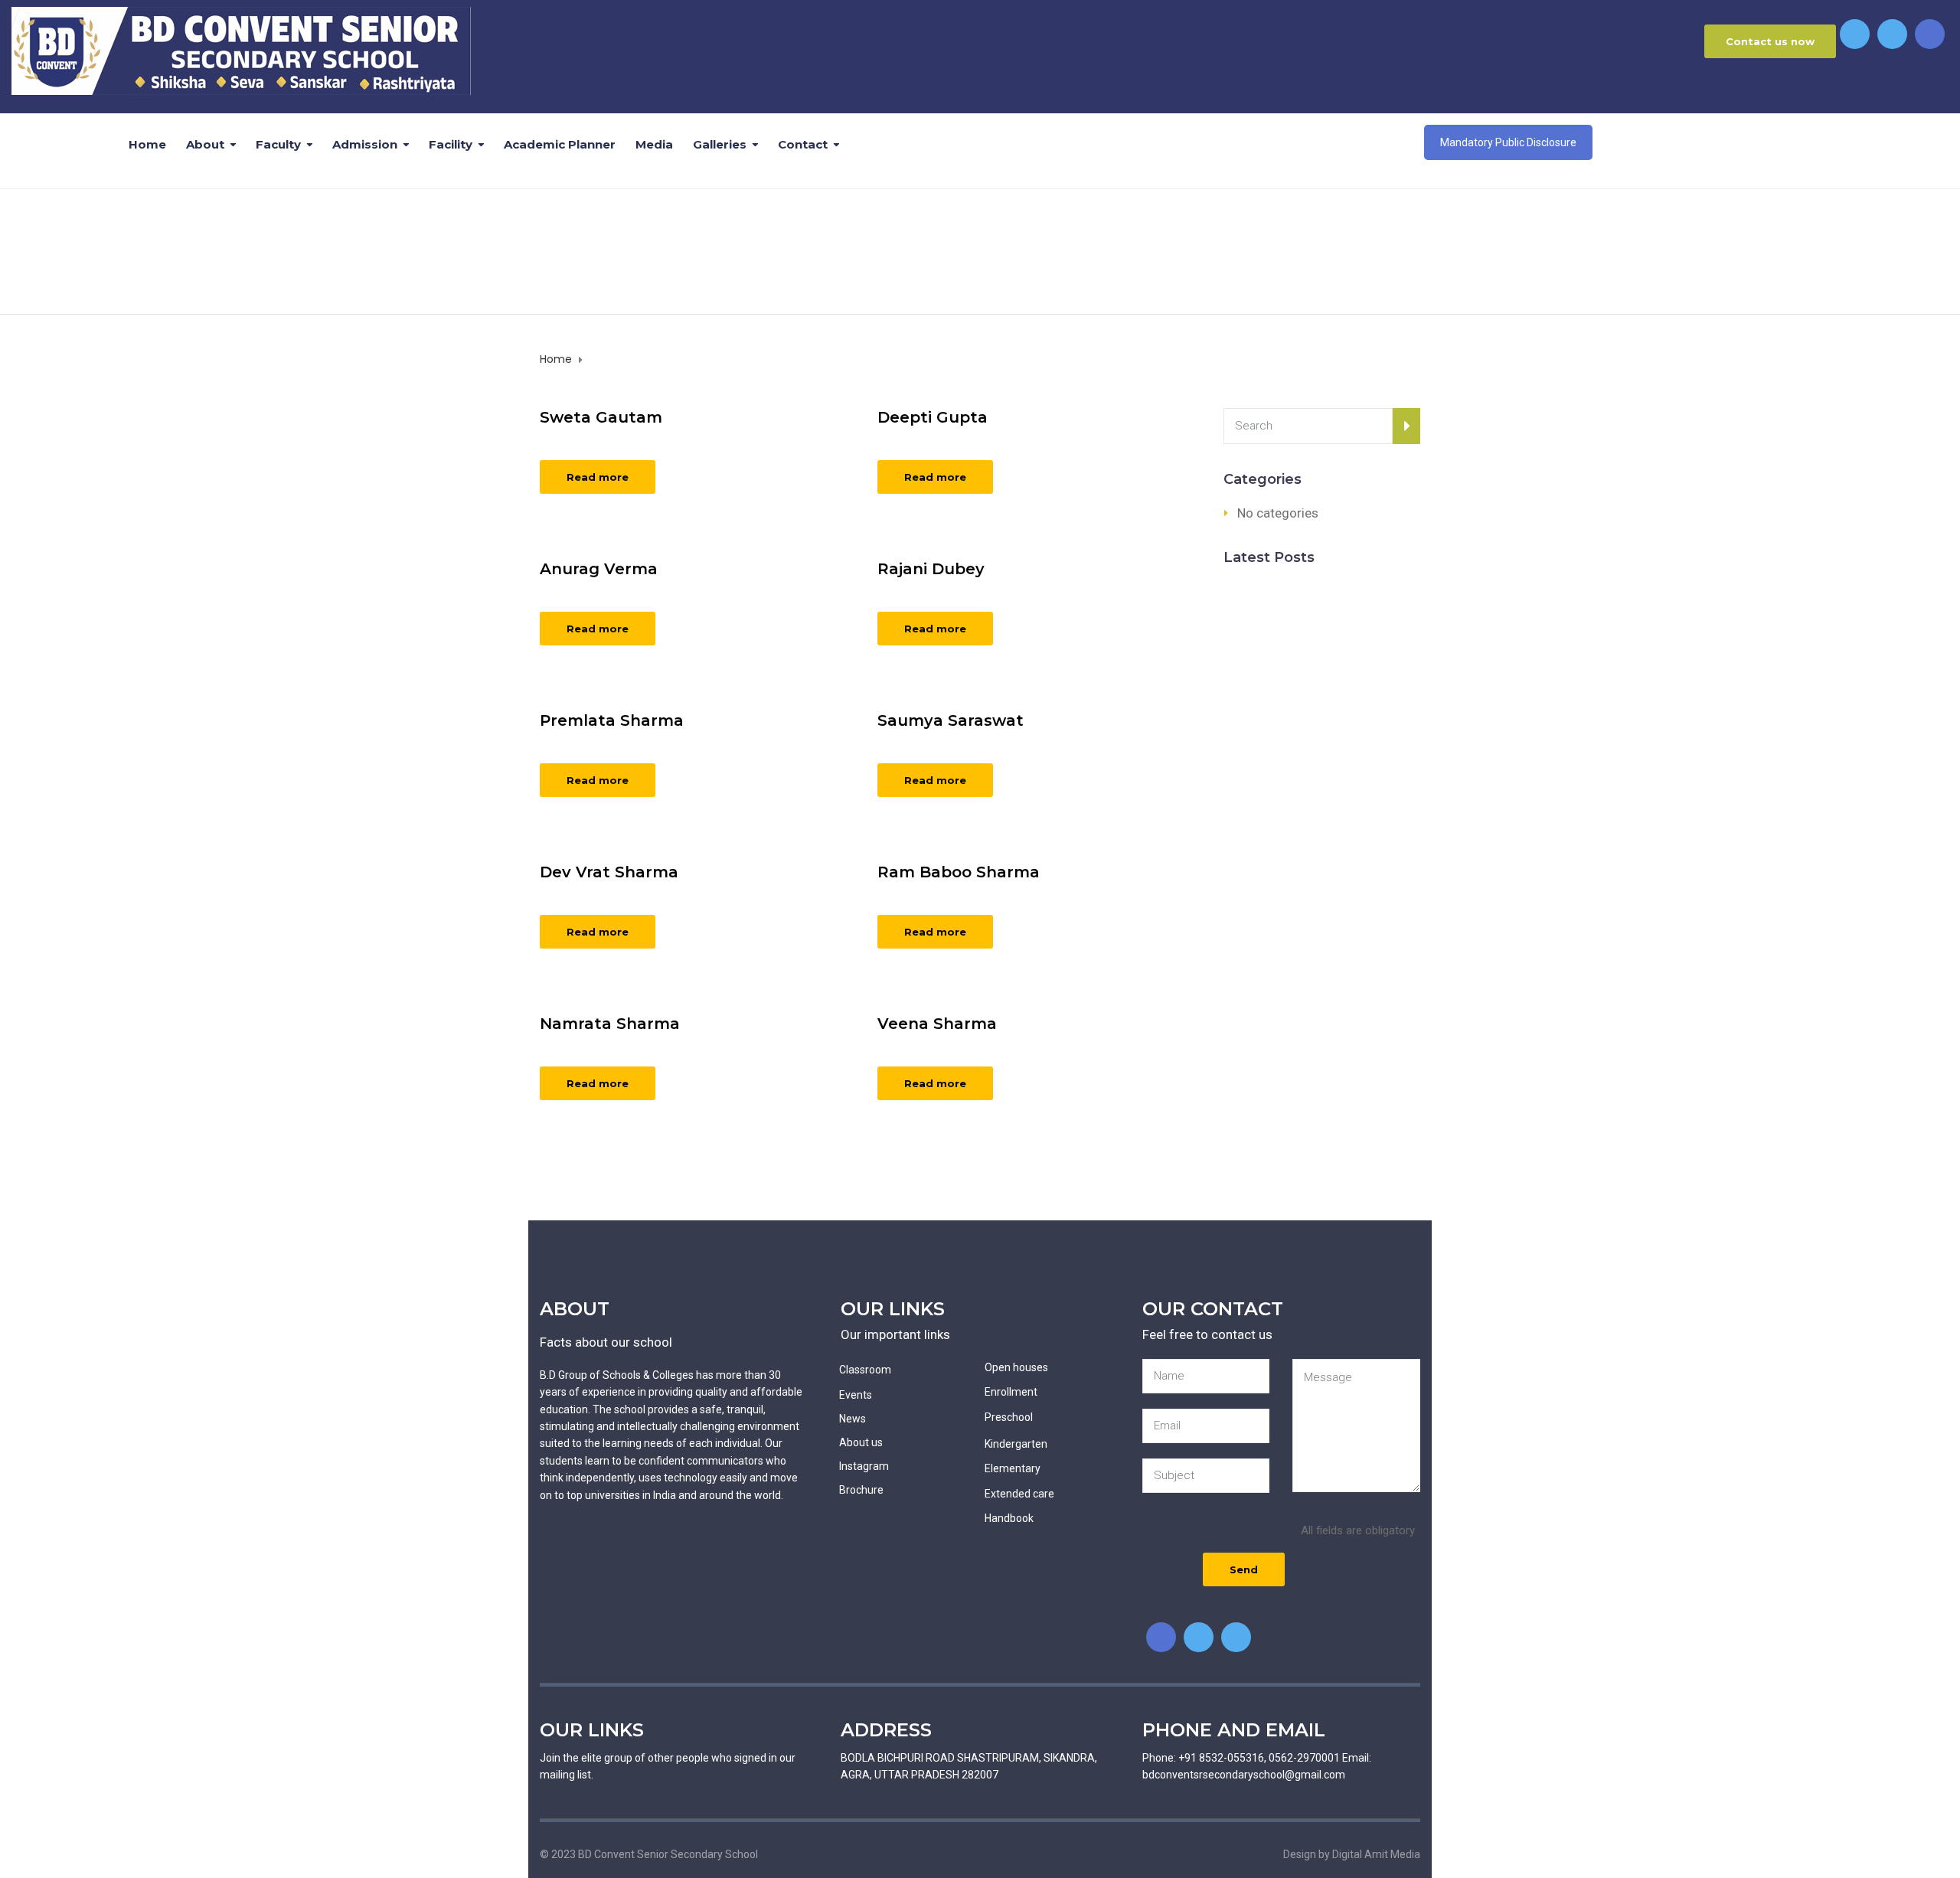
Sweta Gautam (601, 417)
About (205, 144)
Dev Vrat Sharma (609, 872)
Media (654, 144)
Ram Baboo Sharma (959, 872)
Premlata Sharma (612, 720)
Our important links (895, 1334)
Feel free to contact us (1207, 1334)
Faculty (278, 144)
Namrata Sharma (610, 1024)
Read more (598, 477)
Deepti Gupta (933, 417)
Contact (803, 144)
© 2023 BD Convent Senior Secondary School (649, 1854)
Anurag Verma (599, 569)
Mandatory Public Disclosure (1508, 142)
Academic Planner (560, 144)
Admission (365, 144)
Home (147, 144)
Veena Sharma (937, 1024)
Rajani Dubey (931, 569)
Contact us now (1770, 41)
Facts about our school (606, 1342)
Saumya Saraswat (951, 720)
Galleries (720, 144)
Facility (451, 144)
